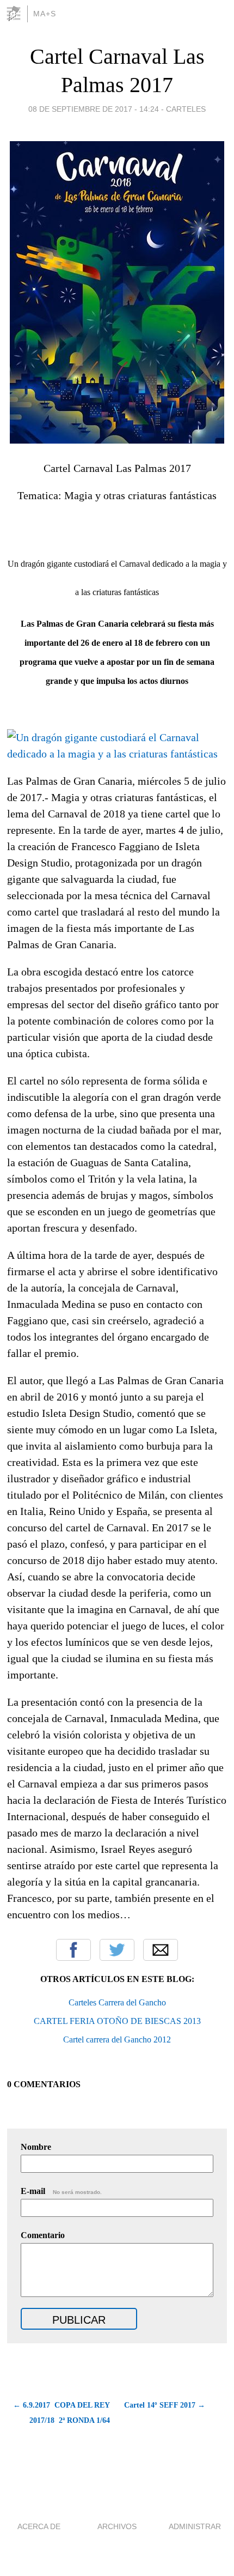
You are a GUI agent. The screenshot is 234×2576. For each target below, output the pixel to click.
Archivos (117, 2526)
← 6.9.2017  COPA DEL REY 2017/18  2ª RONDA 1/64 (61, 2413)
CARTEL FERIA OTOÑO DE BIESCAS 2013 (117, 2021)
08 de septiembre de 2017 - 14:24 (94, 109)
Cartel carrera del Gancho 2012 (117, 2039)
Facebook (73, 1950)
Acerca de (39, 2526)
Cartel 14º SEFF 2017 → (165, 2405)
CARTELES (186, 109)
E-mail (61, 2191)
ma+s (45, 14)
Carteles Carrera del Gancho (117, 2002)
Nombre (36, 2147)
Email (161, 1950)
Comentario (43, 2235)
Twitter (117, 1950)
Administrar (195, 2526)
